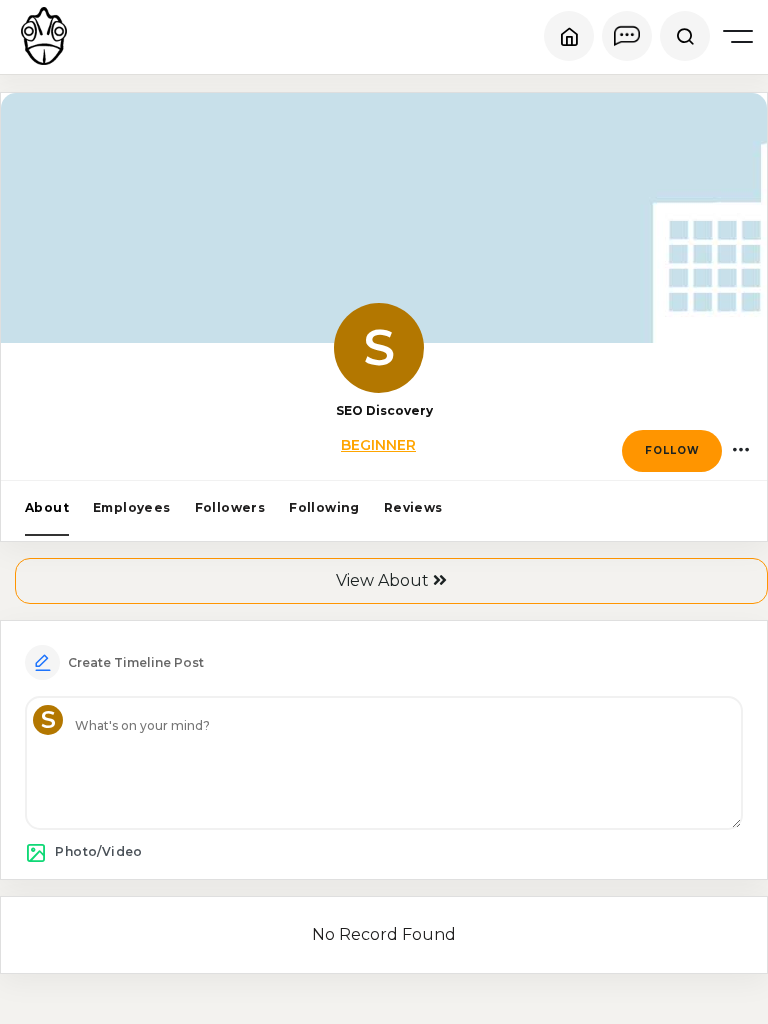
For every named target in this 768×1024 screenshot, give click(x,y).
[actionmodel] (740, 450)
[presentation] (47, 508)
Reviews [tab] (413, 507)
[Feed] (569, 36)
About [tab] (47, 507)
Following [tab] (324, 507)
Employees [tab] (132, 507)
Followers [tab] (230, 507)
